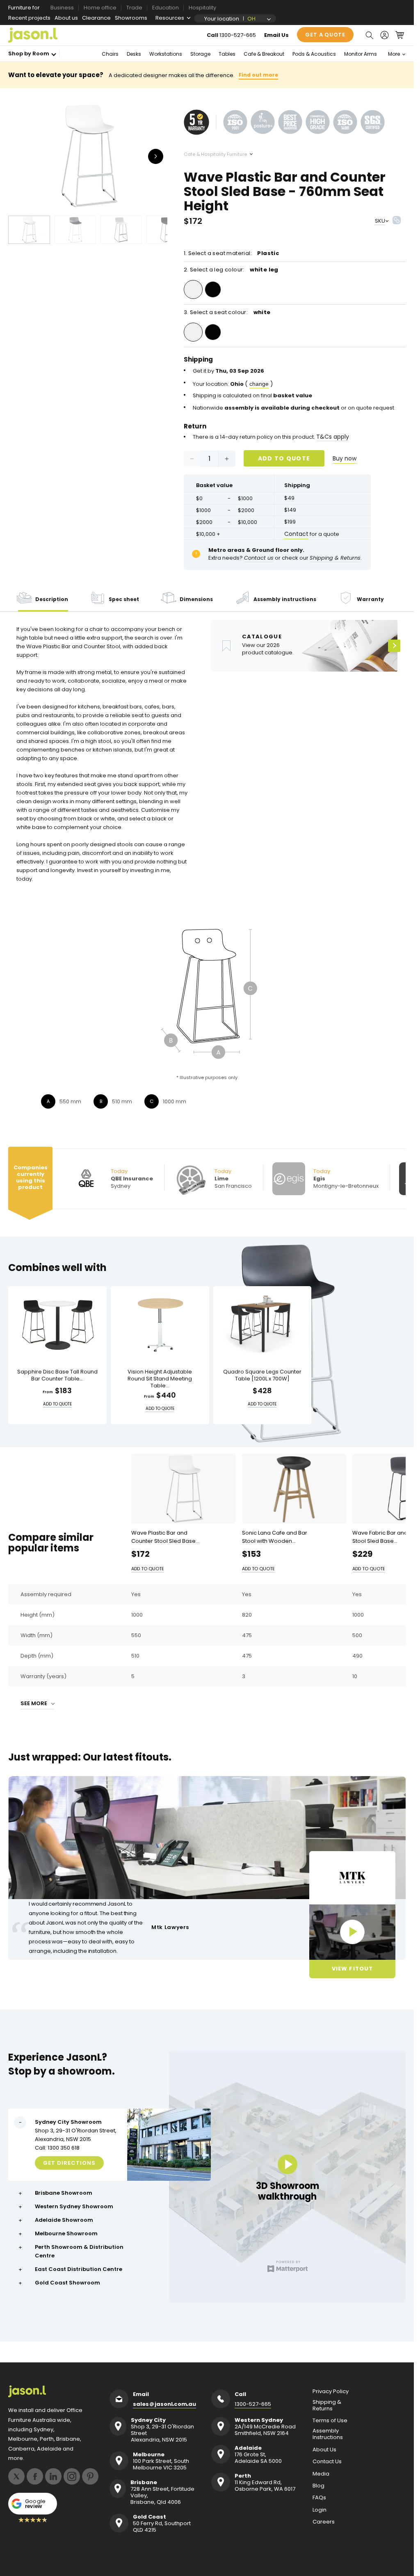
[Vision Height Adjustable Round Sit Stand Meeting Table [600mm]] (160, 1324)
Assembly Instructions (328, 2434)
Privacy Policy (331, 2392)
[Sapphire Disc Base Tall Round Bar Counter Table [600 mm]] (57, 1324)
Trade (134, 8)
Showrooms (131, 18)
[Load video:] (352, 1932)
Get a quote (325, 35)
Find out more (258, 75)
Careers (324, 2522)
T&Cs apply (333, 437)
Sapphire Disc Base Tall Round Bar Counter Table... (57, 1376)
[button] (369, 35)
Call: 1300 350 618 (57, 2147)
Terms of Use (330, 2421)
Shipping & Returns (327, 2405)
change (259, 384)
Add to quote (284, 458)
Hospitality (202, 8)
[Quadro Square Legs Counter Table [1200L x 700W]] (262, 1324)
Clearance (96, 18)
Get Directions (69, 2163)
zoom (90, 156)
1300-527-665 (238, 35)
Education (165, 8)
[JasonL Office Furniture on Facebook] (35, 2476)
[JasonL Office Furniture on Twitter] (16, 2476)
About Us (324, 2450)
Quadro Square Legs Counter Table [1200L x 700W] (262, 1376)
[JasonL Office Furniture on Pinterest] (90, 2476)
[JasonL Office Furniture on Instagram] (72, 2476)
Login (320, 2510)
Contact (296, 534)
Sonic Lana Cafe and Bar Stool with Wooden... (275, 1536)
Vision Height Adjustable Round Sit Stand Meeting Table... (160, 1379)
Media (321, 2474)
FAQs (319, 2498)
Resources (170, 18)
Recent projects (29, 18)
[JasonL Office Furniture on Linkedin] (53, 2476)
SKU (380, 221)
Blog (318, 2486)
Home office (100, 8)
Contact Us (327, 2462)
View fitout (352, 1969)
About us (66, 18)
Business (62, 8)
